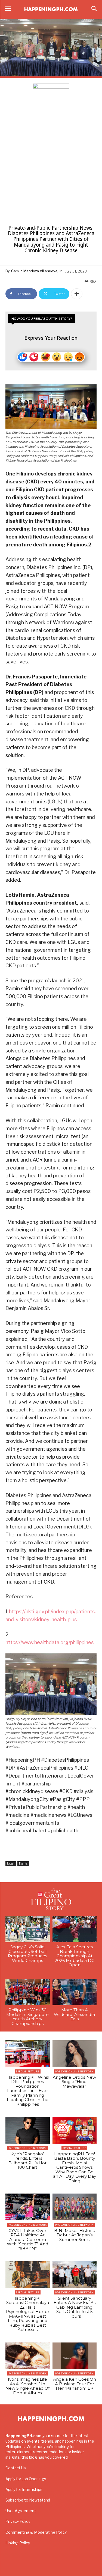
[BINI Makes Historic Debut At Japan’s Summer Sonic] (75, 2207)
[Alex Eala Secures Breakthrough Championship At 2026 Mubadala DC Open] (75, 1929)
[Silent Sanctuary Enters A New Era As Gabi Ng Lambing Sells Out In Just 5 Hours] (75, 2275)
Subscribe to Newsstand (28, 2500)
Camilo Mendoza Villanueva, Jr (36, 271)
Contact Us (16, 2468)
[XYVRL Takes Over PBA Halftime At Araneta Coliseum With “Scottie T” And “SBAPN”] (28, 2207)
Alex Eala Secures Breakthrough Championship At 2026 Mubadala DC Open (75, 1956)
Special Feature (28, 2071)
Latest (11, 1863)
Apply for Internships (24, 2489)
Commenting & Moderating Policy (36, 2532)
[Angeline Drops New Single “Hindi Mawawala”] (75, 2054)
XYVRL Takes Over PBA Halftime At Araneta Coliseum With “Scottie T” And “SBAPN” (27, 2240)
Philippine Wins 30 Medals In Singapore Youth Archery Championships (27, 2017)
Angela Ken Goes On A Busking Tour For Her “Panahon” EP (75, 2384)
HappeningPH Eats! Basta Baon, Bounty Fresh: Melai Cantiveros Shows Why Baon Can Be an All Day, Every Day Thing (75, 2167)
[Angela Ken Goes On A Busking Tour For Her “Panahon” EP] (75, 2356)
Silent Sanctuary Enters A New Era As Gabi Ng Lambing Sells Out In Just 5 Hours (75, 2307)
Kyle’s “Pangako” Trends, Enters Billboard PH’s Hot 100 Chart (27, 2161)
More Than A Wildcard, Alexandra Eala (74, 2014)
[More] (77, 294)
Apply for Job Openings (26, 2479)
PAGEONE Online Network (74, 2071)
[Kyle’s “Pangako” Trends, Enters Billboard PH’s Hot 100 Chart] (28, 2130)
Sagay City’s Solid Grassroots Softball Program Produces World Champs (27, 1954)
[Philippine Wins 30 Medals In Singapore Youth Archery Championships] (28, 1992)
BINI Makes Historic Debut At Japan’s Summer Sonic (75, 2235)
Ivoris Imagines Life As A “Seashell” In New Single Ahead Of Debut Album (27, 2386)
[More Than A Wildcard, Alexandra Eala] (75, 1992)
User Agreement (21, 2511)
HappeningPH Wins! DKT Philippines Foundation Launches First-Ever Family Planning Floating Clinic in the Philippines (28, 2091)
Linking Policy (18, 2543)
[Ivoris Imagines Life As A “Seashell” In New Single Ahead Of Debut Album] (28, 2356)
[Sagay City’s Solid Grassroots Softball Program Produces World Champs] (28, 1929)
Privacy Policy (18, 2521)
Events (23, 1863)
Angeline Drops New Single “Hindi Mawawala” (74, 2082)
